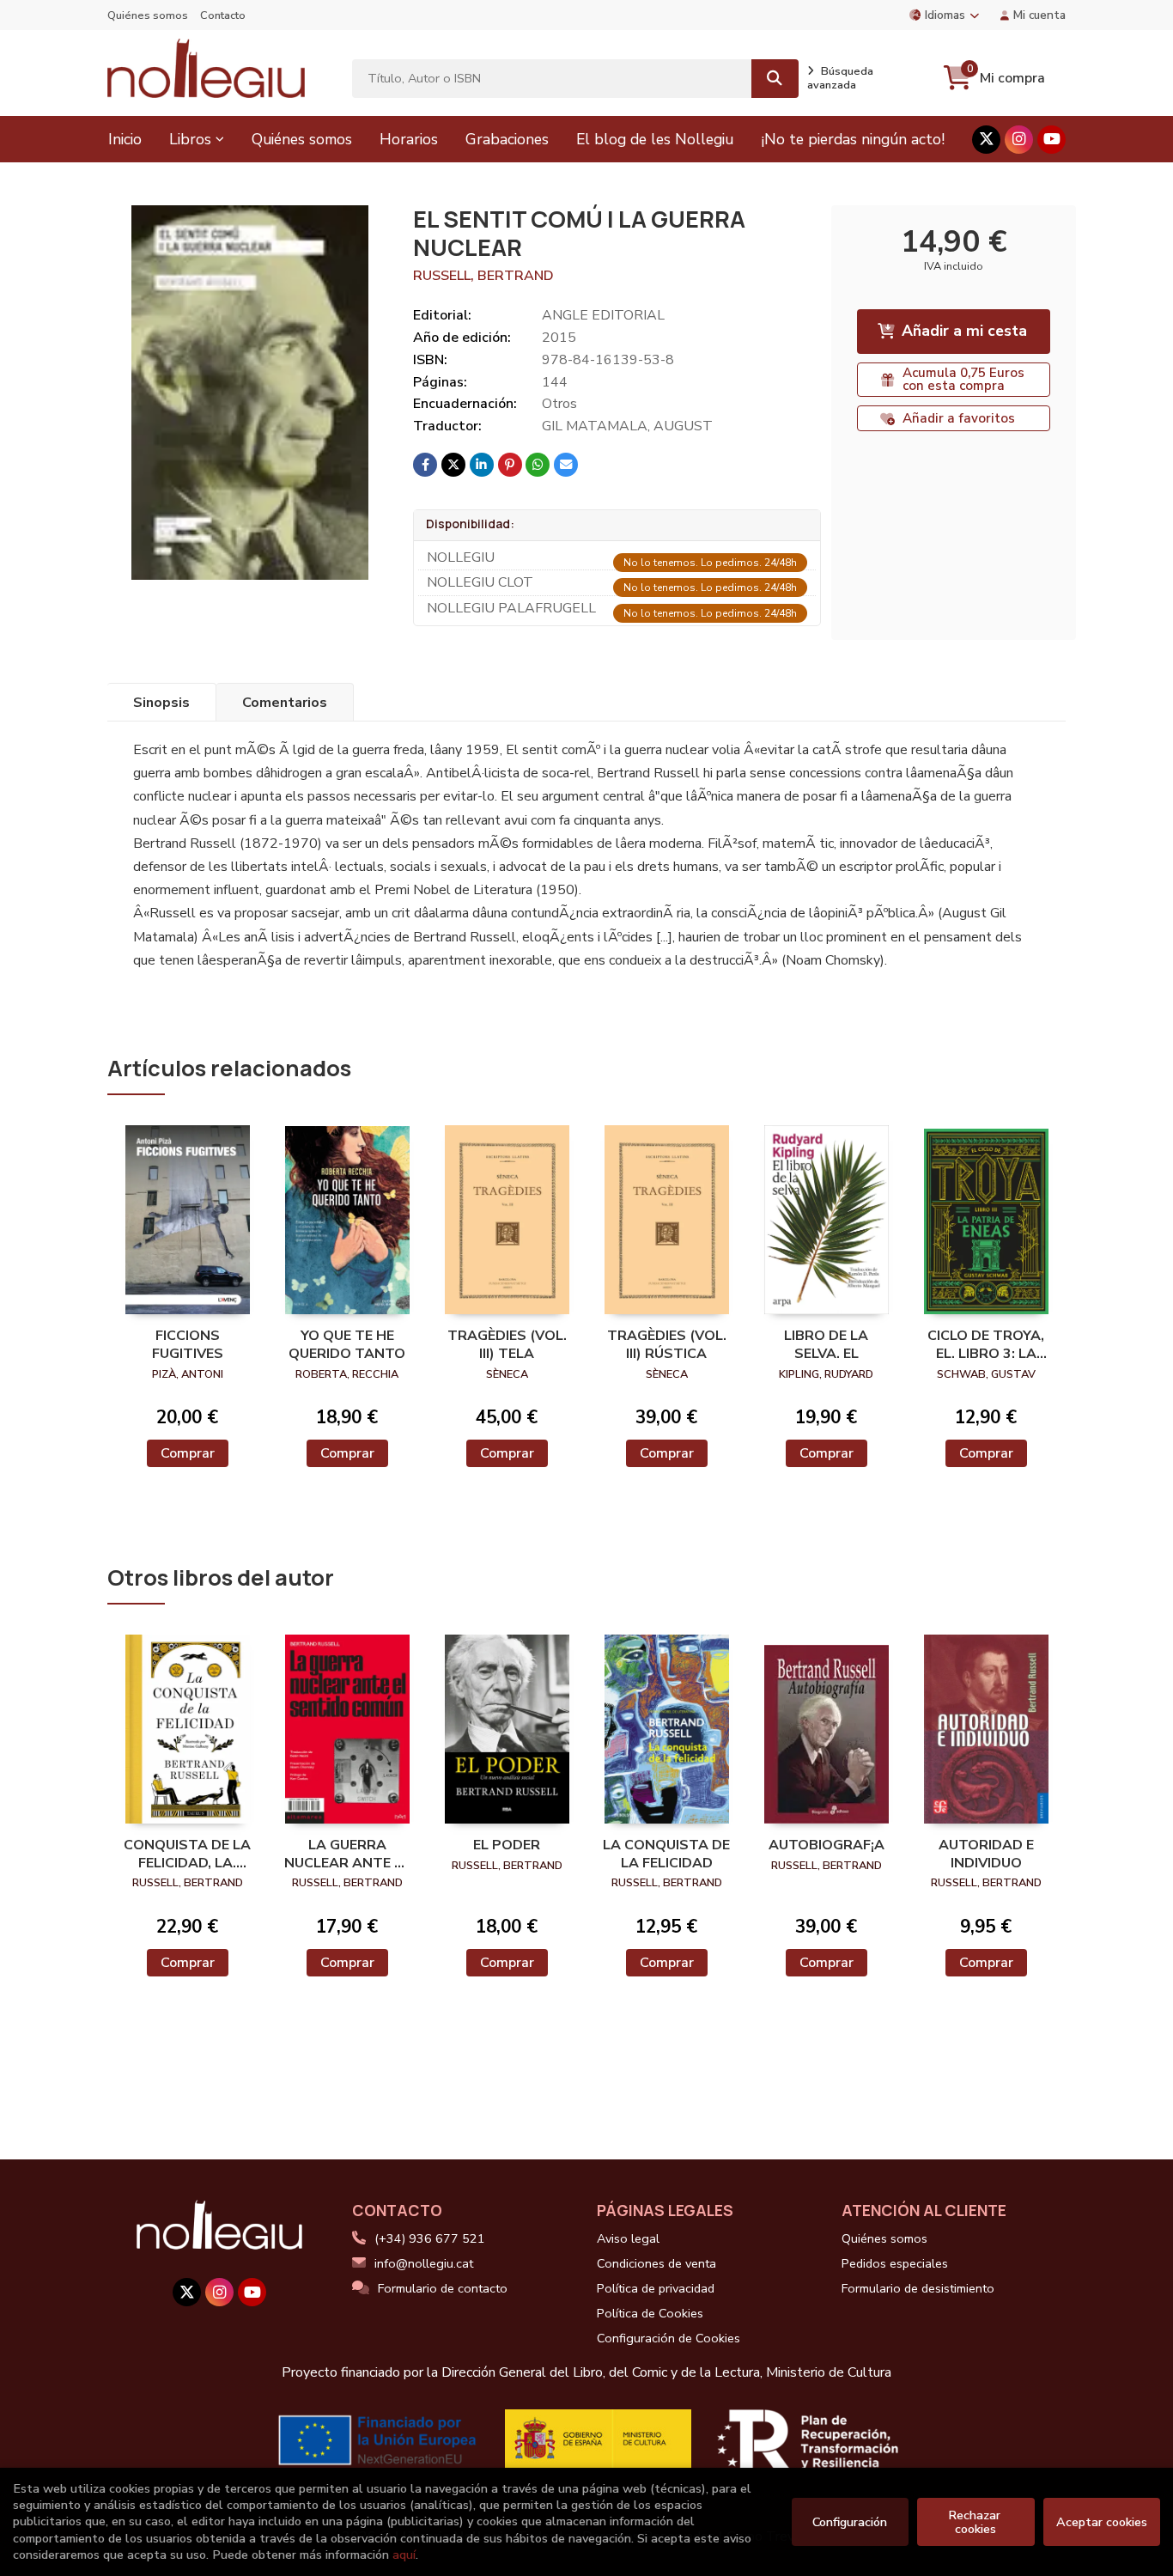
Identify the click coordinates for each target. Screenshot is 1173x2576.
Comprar (188, 1453)
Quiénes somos (148, 15)
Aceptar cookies (1102, 2522)
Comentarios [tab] (285, 703)
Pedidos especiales (895, 2263)
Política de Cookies (650, 2313)
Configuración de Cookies (669, 2338)
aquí (404, 2555)
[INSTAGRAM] (1019, 140)
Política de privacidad (656, 2288)
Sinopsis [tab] (161, 703)
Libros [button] (190, 139)
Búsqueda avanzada (840, 78)
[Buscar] (775, 79)
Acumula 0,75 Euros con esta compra (963, 379)
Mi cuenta (1039, 15)
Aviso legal (628, 2238)
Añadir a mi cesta (964, 331)
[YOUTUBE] (1051, 140)
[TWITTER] (986, 140)
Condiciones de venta (656, 2263)
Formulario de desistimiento (918, 2288)
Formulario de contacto (443, 2288)
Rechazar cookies (976, 2522)
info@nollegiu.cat (424, 2263)
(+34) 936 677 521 (430, 2238)
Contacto (223, 15)
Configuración (850, 2522)
